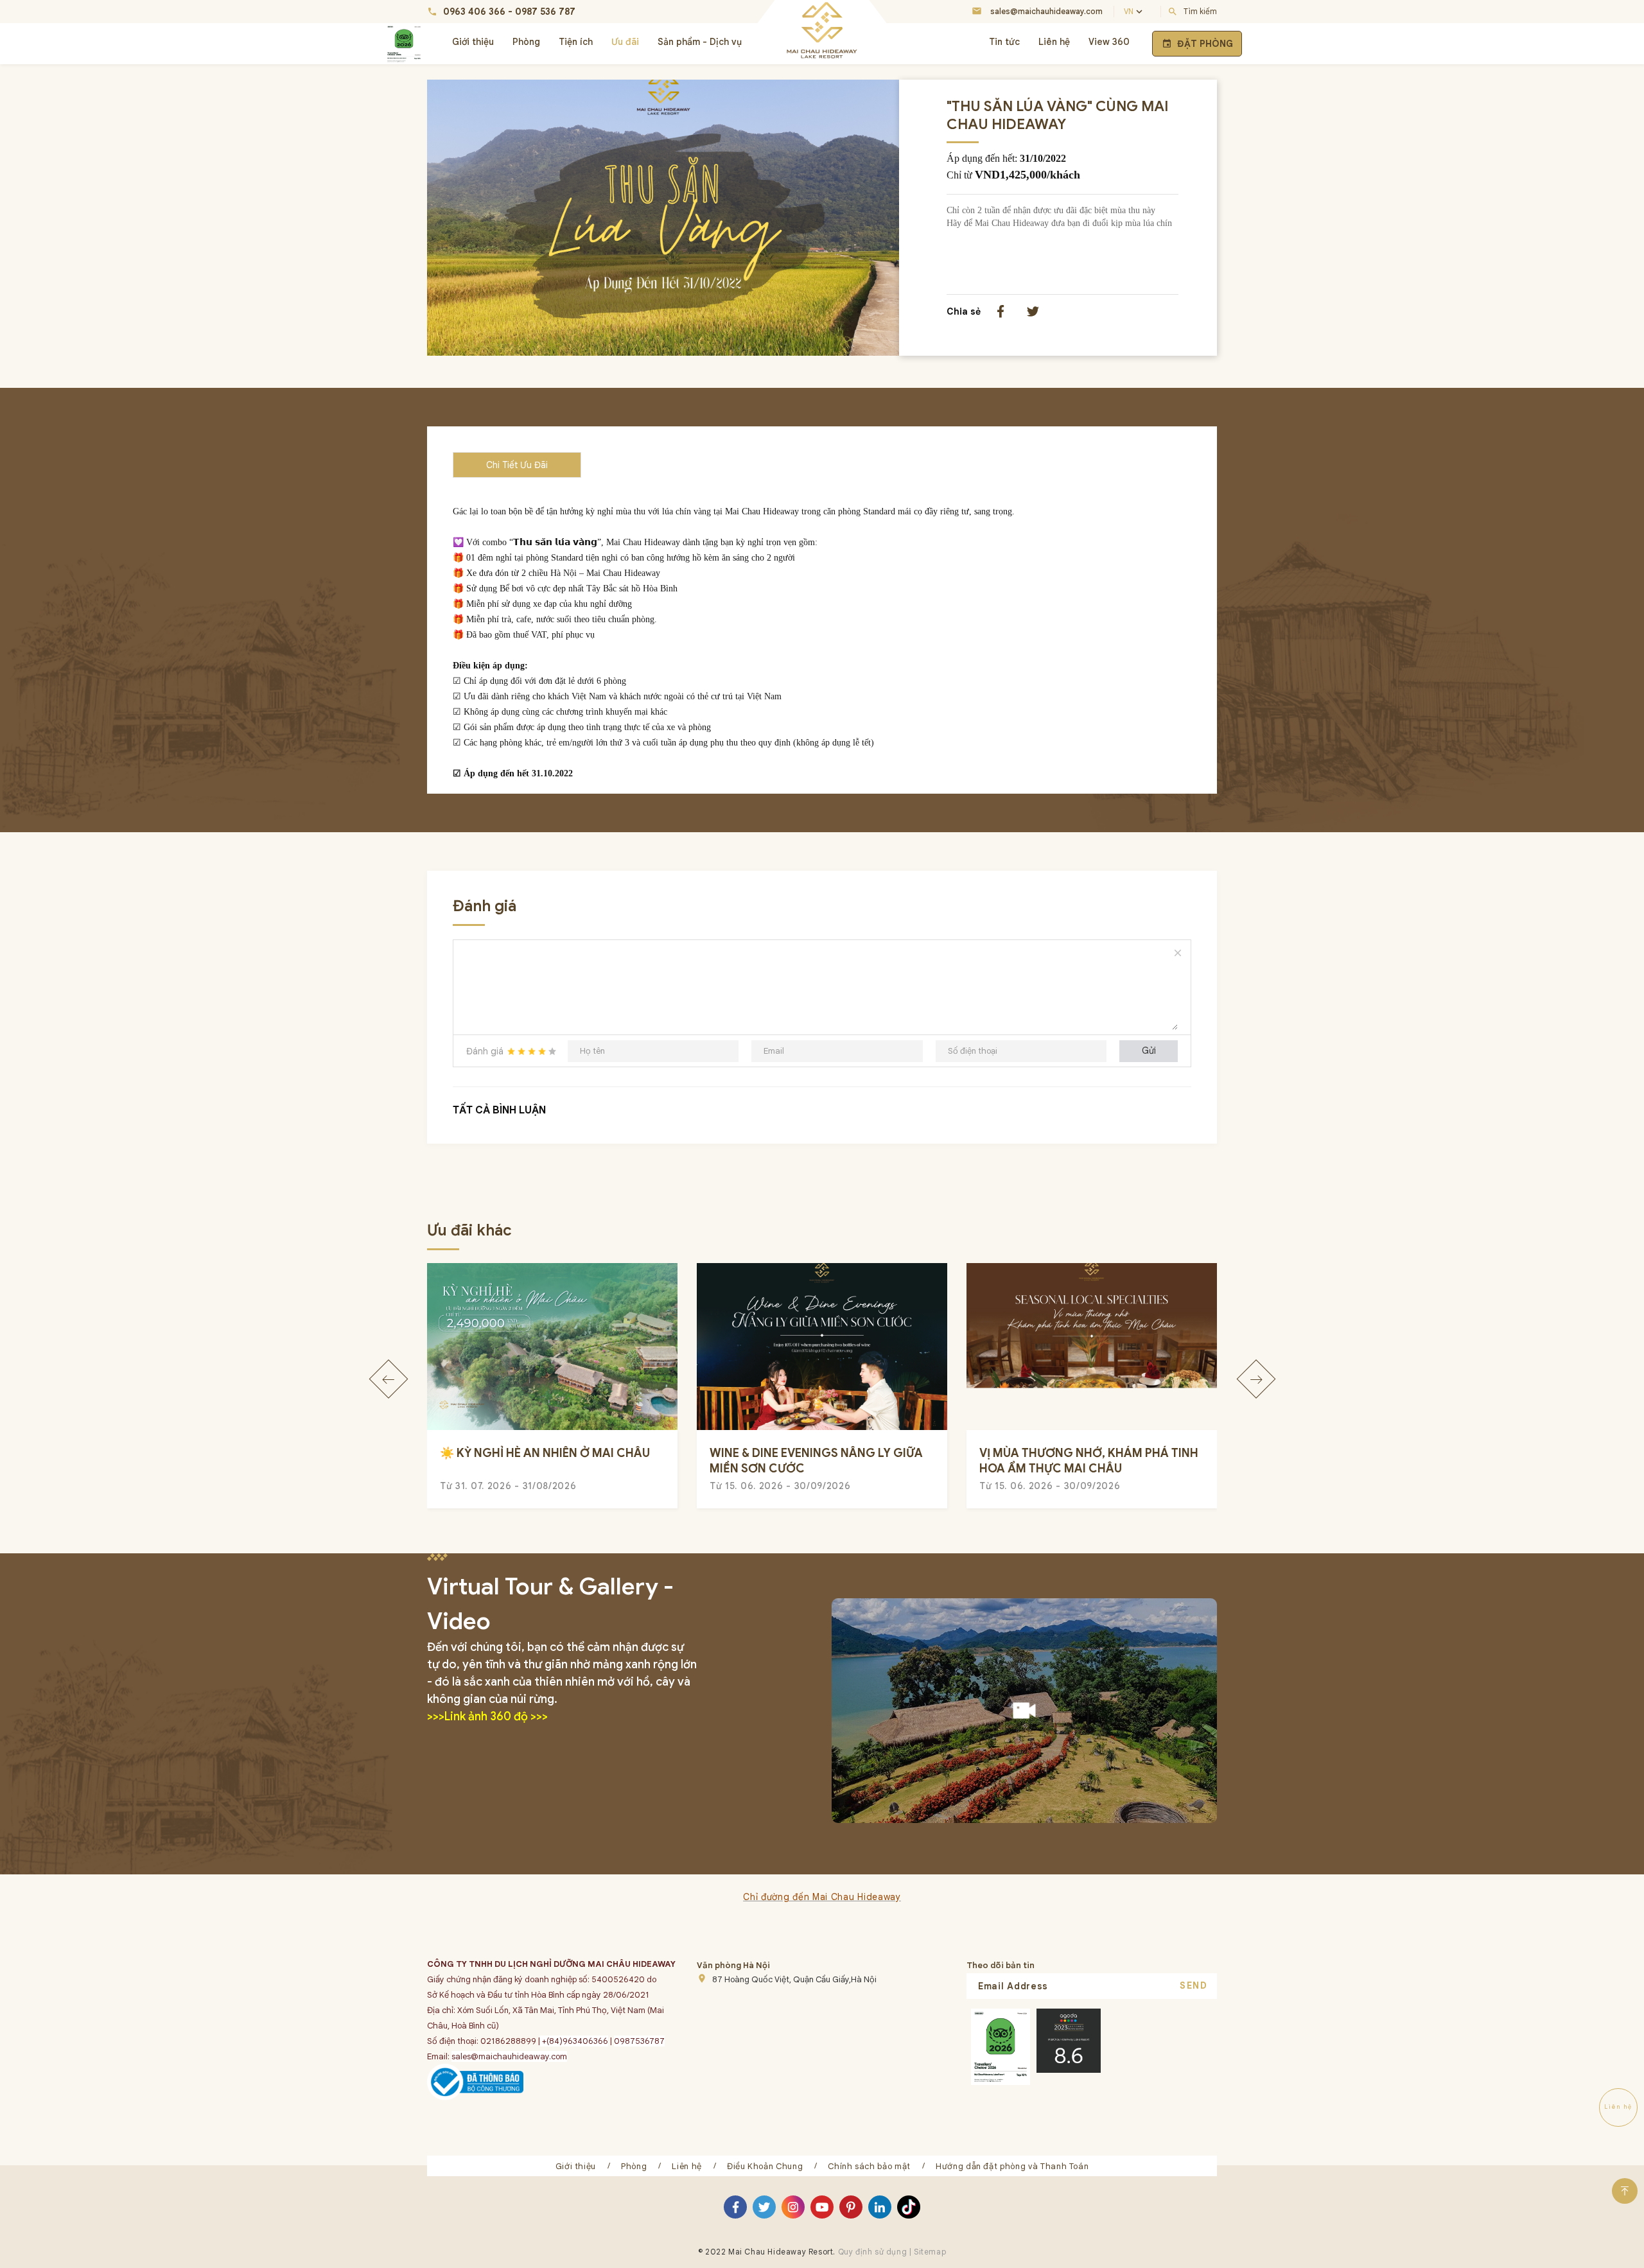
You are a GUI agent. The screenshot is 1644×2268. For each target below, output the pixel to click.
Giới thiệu (473, 42)
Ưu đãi (625, 42)
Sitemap (929, 2252)
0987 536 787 (545, 12)
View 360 (1109, 42)
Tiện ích (576, 42)
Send (1194, 1985)
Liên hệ (1054, 42)
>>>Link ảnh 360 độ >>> (487, 1716)
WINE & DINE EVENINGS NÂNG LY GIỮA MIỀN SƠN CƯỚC (816, 1461)
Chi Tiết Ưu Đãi (517, 465)
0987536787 (639, 2041)
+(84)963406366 (574, 2041)
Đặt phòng (1197, 44)
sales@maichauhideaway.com (1046, 11)
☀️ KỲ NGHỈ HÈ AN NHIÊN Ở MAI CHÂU (545, 1453)
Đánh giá (485, 1051)
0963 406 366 (474, 12)
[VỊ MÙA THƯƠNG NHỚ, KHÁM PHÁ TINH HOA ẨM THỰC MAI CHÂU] (1092, 1347)
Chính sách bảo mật (869, 2166)
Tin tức (1004, 42)
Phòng (526, 42)
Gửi (1149, 1051)
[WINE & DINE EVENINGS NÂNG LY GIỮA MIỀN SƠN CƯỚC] (822, 1347)
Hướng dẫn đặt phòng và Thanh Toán (1012, 2166)
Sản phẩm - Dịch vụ (700, 42)
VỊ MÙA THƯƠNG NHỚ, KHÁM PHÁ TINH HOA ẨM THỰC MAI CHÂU (1089, 1461)
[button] (388, 1379)
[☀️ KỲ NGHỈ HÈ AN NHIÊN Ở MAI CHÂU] (552, 1347)
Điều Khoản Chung (765, 2166)
